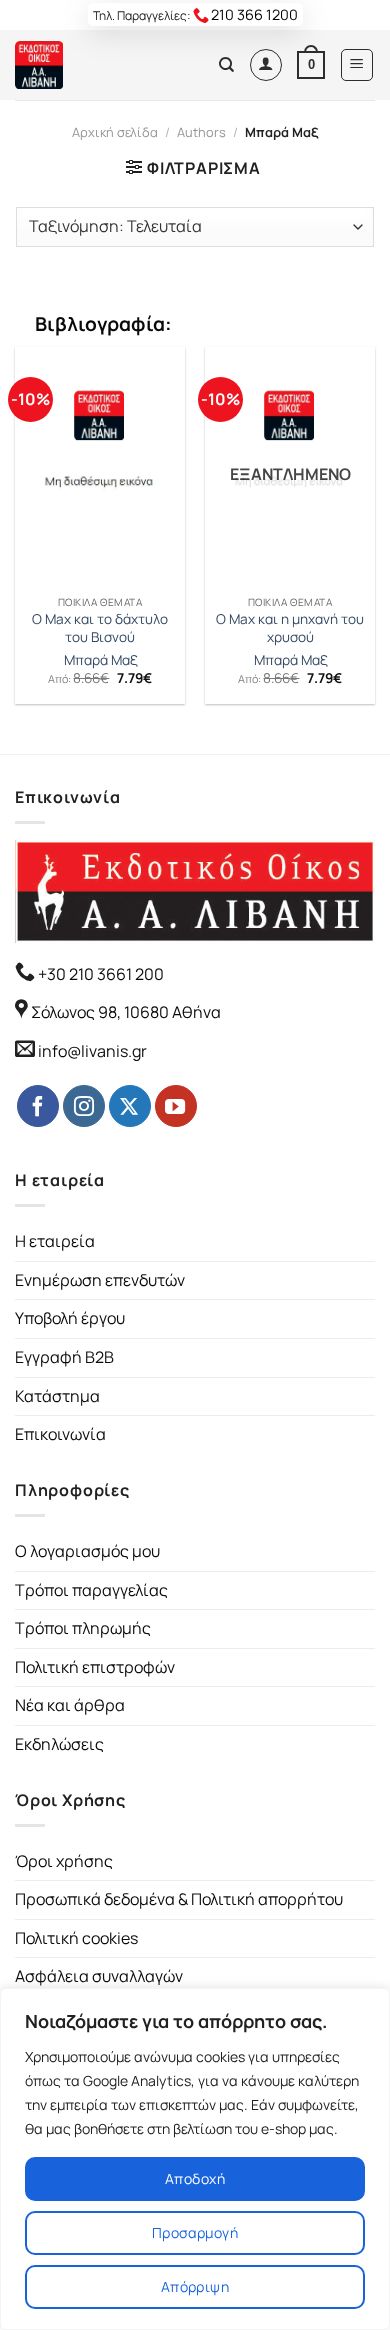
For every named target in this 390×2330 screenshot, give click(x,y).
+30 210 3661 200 (99, 974)
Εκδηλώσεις (59, 1744)
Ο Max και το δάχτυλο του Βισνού (100, 628)
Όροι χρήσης (64, 1861)
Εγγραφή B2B (64, 1357)
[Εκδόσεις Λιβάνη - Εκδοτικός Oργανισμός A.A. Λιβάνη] (82, 65)
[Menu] (357, 65)
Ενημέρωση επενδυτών (100, 1280)
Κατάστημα (57, 1396)
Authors (201, 132)
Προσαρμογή (195, 2232)
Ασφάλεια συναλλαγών (99, 1976)
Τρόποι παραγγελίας (91, 1590)
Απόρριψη (195, 2286)
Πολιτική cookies (76, 1938)
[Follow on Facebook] (38, 1106)
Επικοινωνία (60, 1434)
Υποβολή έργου (70, 1318)
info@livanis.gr (92, 1051)
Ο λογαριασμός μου (87, 1551)
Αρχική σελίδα (115, 132)
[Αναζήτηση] (226, 65)
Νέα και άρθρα (70, 1705)
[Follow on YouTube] (176, 1106)
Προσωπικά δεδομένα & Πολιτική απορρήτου (179, 1899)
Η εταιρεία (55, 1241)
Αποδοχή (195, 2178)
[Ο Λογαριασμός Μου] (266, 65)
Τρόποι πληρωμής (83, 1628)
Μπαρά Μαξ (100, 660)
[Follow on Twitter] (130, 1106)
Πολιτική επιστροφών (95, 1667)
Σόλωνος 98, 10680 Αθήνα (126, 1012)
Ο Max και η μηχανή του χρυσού (290, 628)
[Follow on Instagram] (84, 1106)
